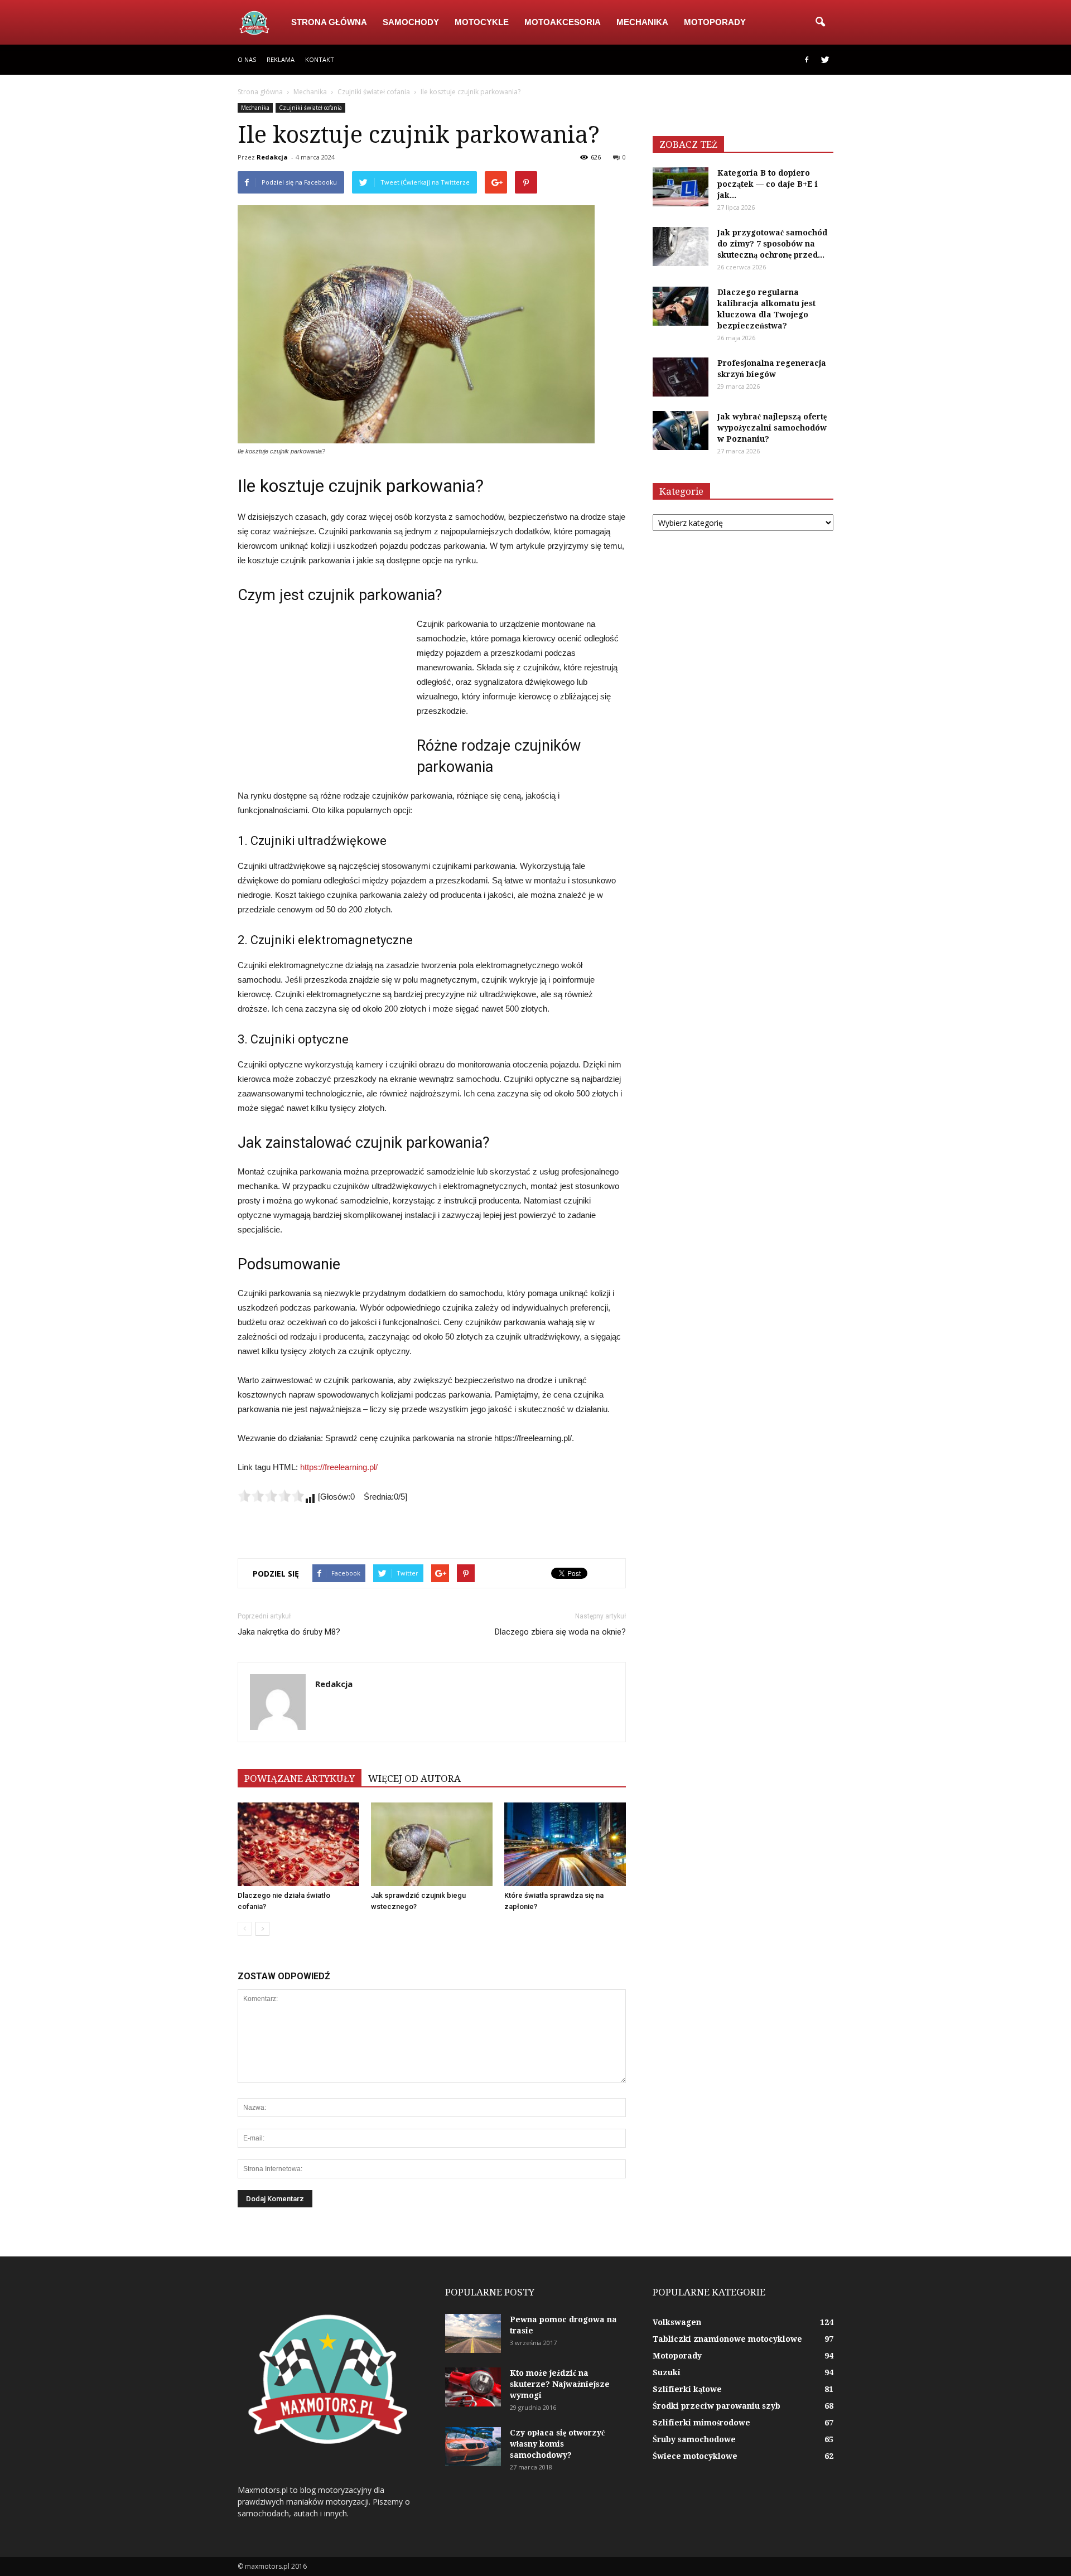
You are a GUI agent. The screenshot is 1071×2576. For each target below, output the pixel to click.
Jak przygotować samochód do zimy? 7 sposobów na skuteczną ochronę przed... (772, 244)
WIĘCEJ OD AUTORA (414, 1778)
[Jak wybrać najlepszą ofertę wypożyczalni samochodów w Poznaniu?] (681, 431)
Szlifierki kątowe (687, 2389)
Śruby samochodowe (694, 2439)
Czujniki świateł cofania (310, 108)
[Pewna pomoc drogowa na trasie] (473, 2333)
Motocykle (482, 22)
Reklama (281, 59)
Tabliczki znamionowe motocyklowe (727, 2339)
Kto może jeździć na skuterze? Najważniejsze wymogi (560, 2384)
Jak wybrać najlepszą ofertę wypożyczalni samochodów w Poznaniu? (772, 428)
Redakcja (272, 157)
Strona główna (329, 22)
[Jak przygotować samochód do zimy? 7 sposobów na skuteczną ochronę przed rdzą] (681, 247)
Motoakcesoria (563, 22)
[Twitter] (825, 60)
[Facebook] (807, 60)
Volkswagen (677, 2322)
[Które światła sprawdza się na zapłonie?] (565, 1844)
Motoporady (715, 22)
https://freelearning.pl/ (339, 1467)
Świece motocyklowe (695, 2456)
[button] (820, 22)
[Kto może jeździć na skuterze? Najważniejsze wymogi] (473, 2387)
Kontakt (320, 59)
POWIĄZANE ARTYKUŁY (300, 1778)
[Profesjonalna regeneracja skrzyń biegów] (681, 377)
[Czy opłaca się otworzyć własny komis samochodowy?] (473, 2447)
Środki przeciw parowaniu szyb (717, 2406)
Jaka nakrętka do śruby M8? (289, 1632)
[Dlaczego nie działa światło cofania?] (298, 1844)
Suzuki (667, 2372)
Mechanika (642, 22)
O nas (247, 59)
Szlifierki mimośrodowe (701, 2423)
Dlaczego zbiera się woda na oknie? (560, 1632)
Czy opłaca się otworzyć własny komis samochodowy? (557, 2444)
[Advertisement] (321, 692)
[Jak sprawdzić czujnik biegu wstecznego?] (432, 1844)
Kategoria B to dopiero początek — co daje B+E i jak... (768, 184)
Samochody (411, 22)
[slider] (271, 1496)
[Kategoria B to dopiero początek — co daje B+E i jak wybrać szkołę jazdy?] (681, 187)
